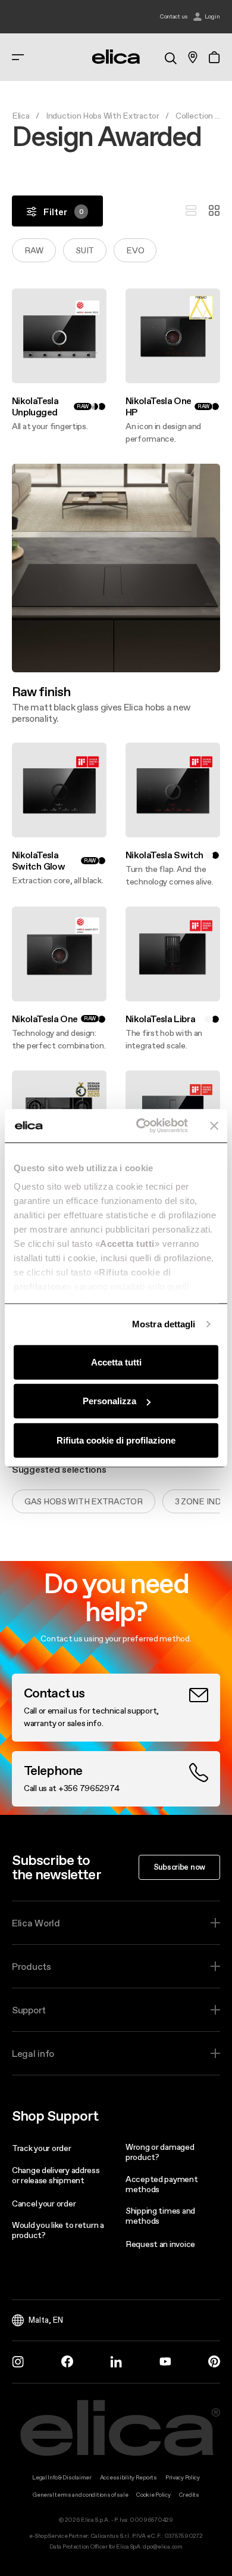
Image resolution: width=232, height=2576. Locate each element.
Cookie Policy (153, 2495)
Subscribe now (179, 1867)
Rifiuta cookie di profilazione (116, 1440)
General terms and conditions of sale (80, 2495)
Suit (85, 250)
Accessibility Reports (128, 2477)
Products (32, 1966)
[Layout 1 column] (191, 211)
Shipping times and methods (160, 2216)
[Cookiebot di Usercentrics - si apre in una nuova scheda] (141, 1126)
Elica (21, 116)
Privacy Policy (183, 2477)
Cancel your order (44, 2203)
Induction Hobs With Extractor (103, 116)
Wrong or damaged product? (160, 2152)
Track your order (42, 2148)
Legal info (33, 2053)
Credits (189, 2495)
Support (29, 2010)
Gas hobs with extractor (84, 1501)
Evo (135, 250)
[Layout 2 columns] (214, 211)
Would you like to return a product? (58, 2230)
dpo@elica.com (162, 2546)
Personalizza (109, 1401)
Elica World (36, 1923)
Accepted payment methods (162, 2184)
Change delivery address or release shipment (56, 2175)
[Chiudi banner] (214, 1126)
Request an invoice (160, 2244)
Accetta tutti (116, 1362)
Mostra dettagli (164, 1324)
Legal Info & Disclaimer (62, 2477)
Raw (34, 250)
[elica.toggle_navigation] (18, 57)
